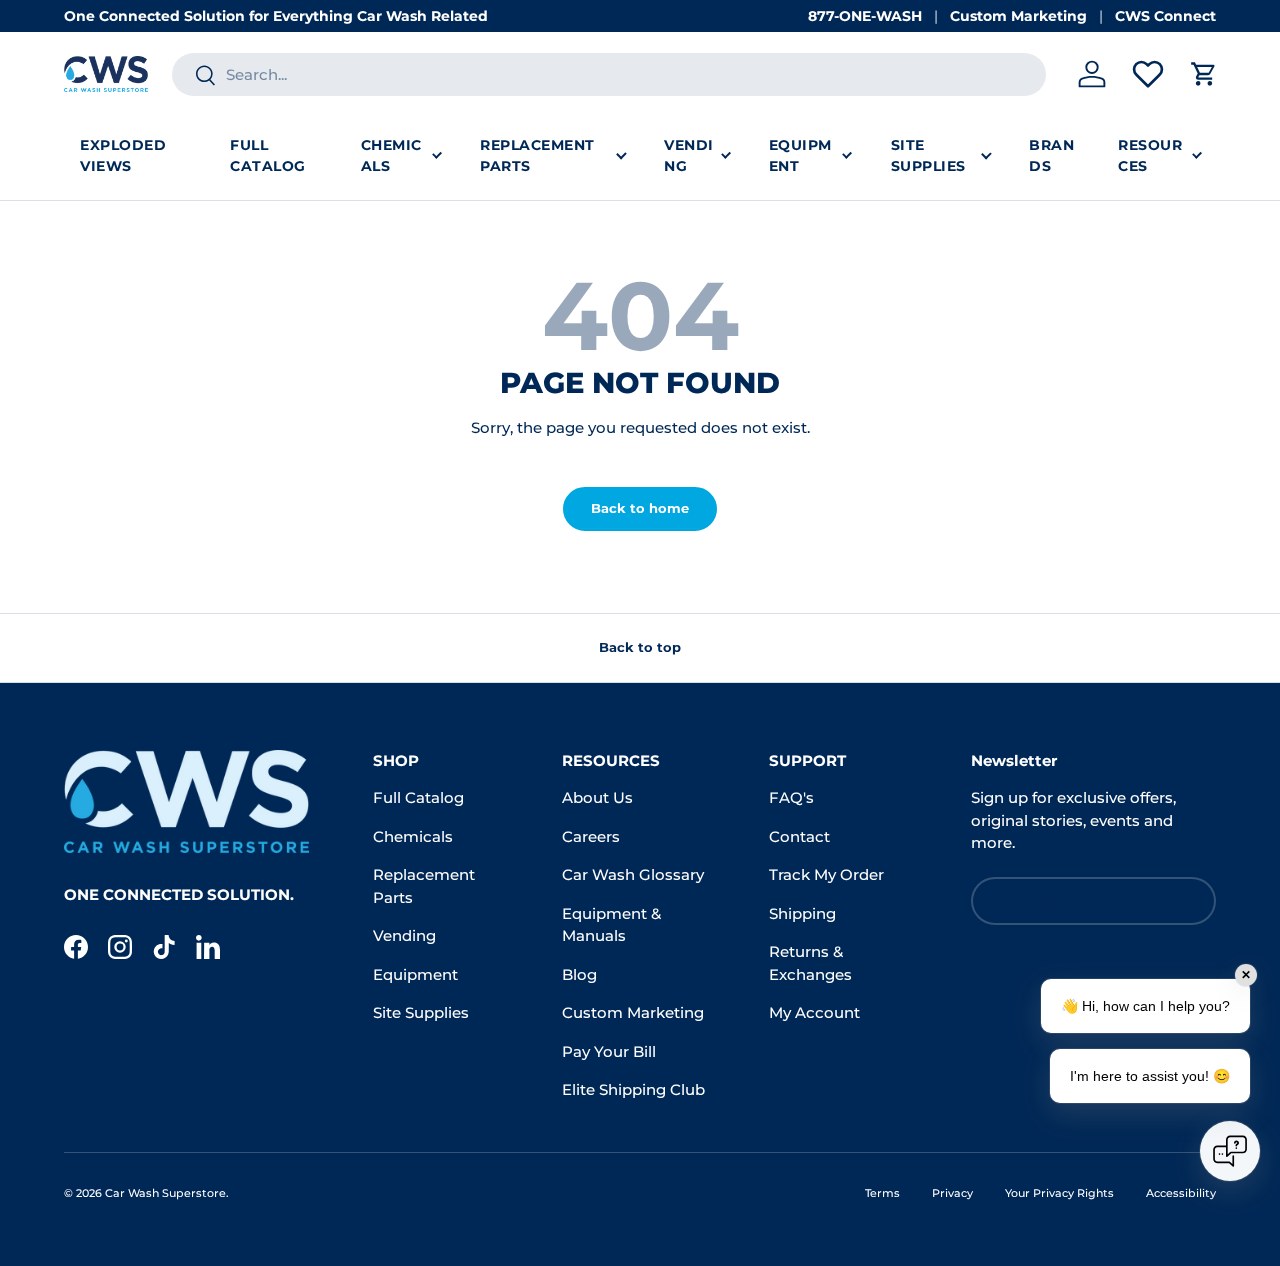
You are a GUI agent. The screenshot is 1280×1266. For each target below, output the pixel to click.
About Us (597, 797)
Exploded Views (123, 155)
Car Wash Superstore (165, 1193)
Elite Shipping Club (633, 1089)
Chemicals (391, 155)
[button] (1204, 74)
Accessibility (1181, 1193)
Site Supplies (928, 155)
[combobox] (609, 74)
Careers (591, 836)
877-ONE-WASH (865, 16)
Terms (882, 1193)
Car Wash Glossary (633, 874)
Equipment (800, 155)
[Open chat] (1230, 1151)
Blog (579, 974)
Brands (1051, 155)
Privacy (952, 1193)
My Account (814, 1012)
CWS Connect (1165, 16)
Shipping (802, 913)
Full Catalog (268, 155)
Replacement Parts (537, 155)
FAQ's (791, 797)
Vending (689, 155)
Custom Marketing (1018, 16)
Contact (799, 836)
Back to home (640, 508)
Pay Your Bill (609, 1051)
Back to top (640, 647)
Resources (1150, 155)
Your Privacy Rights (1059, 1193)
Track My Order (826, 874)
